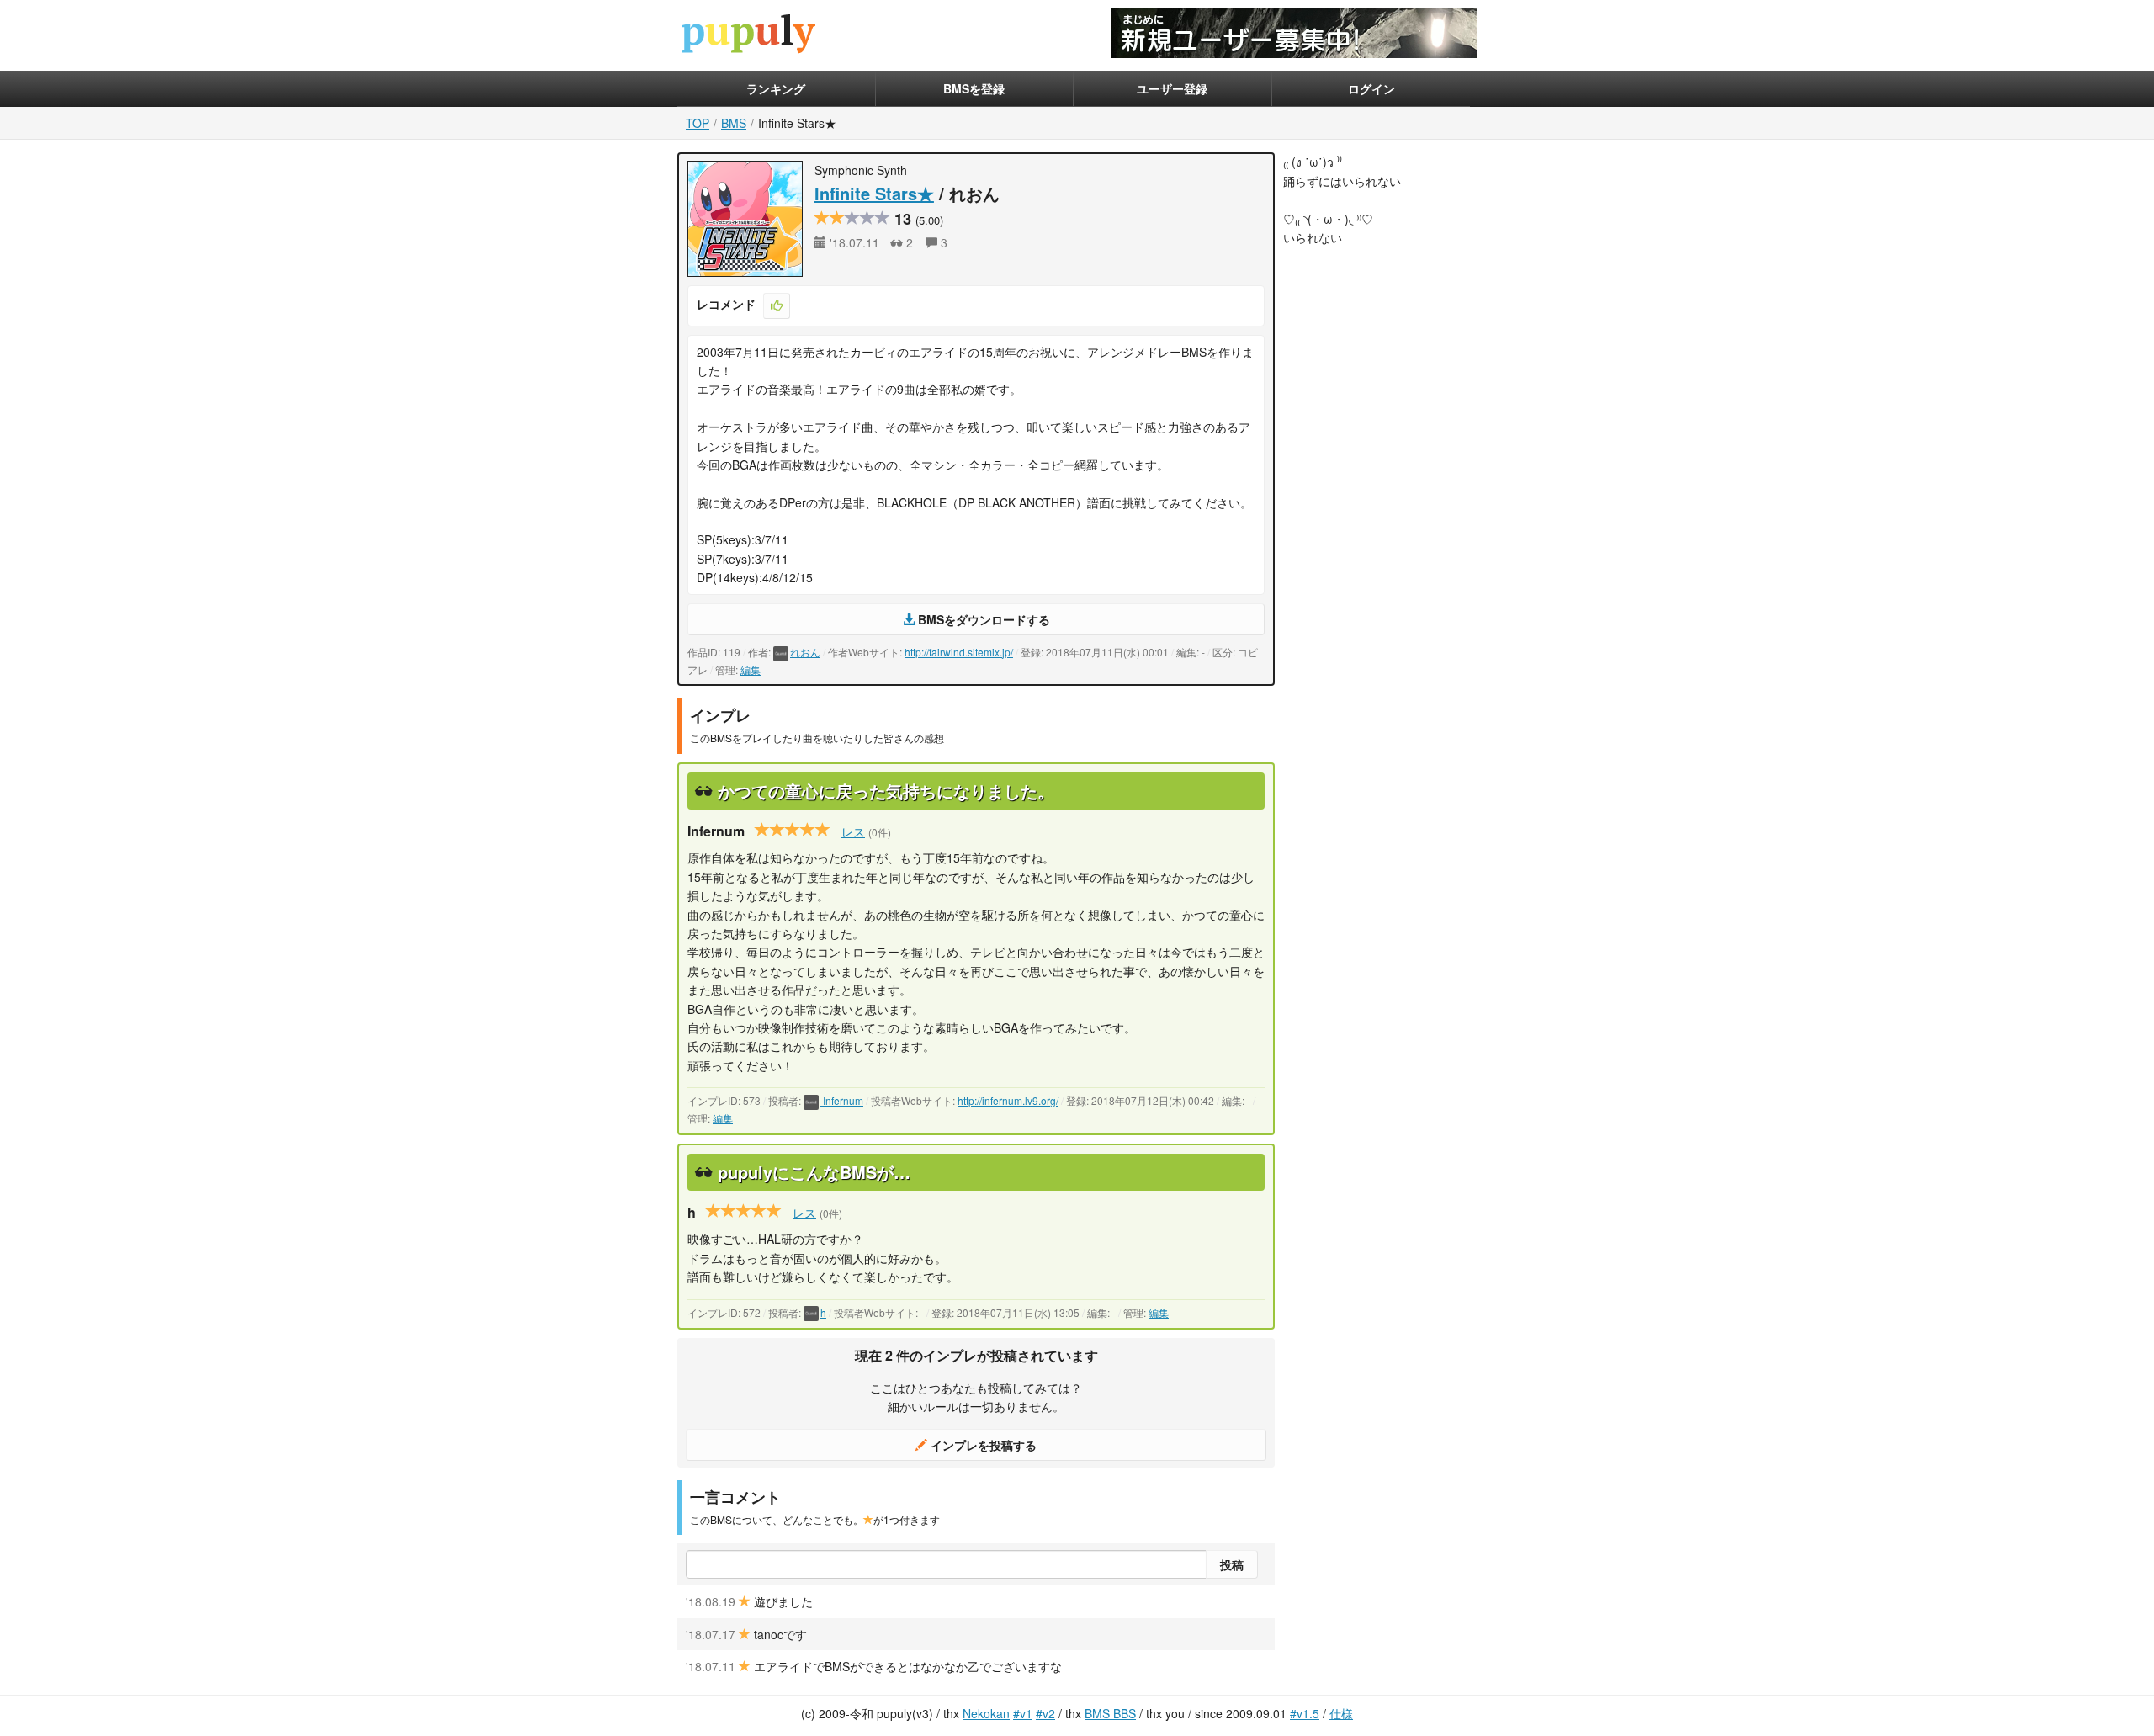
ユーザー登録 (1172, 88)
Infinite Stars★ (874, 193)
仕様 (1341, 1713)
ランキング (776, 88)
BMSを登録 (974, 88)
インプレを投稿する (982, 1445)
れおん (805, 652)
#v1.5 (1305, 1713)
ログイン (1371, 88)
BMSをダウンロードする (982, 619)
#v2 (1045, 1713)
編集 (751, 669)
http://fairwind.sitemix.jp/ (959, 652)
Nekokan (986, 1713)
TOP (698, 123)
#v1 (1023, 1713)
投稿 (1232, 1564)
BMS (734, 123)
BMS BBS (1110, 1713)
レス (853, 831)
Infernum (842, 1100)
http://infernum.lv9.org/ (1008, 1100)
